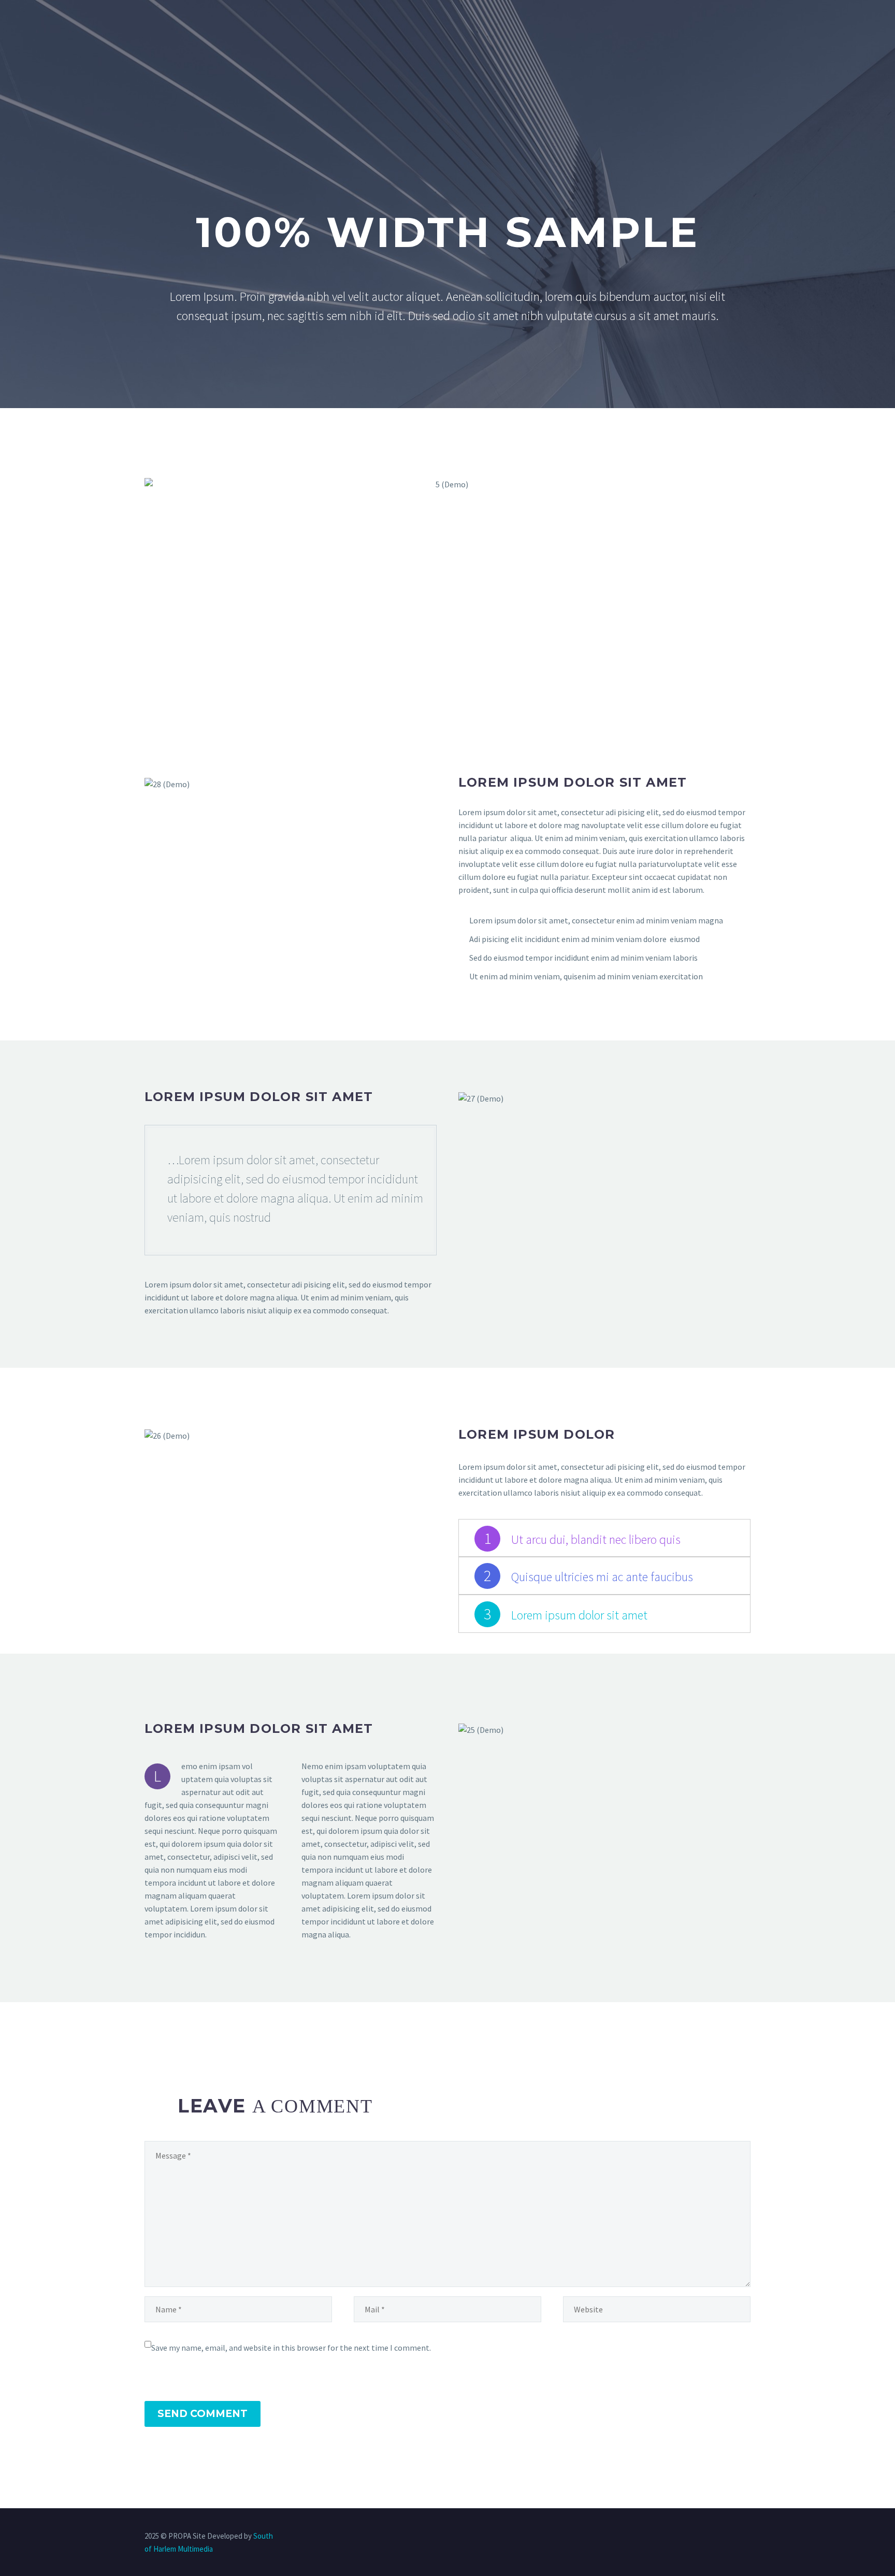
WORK (509, 40)
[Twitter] (707, 2537)
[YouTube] (747, 2537)
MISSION (255, 40)
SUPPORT (562, 40)
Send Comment (203, 2414)
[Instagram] (720, 2537)
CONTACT (623, 40)
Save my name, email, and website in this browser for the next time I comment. (291, 2348)
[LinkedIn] (694, 2537)
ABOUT (202, 40)
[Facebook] (680, 2537)
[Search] (663, 40)
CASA (156, 40)
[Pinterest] (734, 2537)
